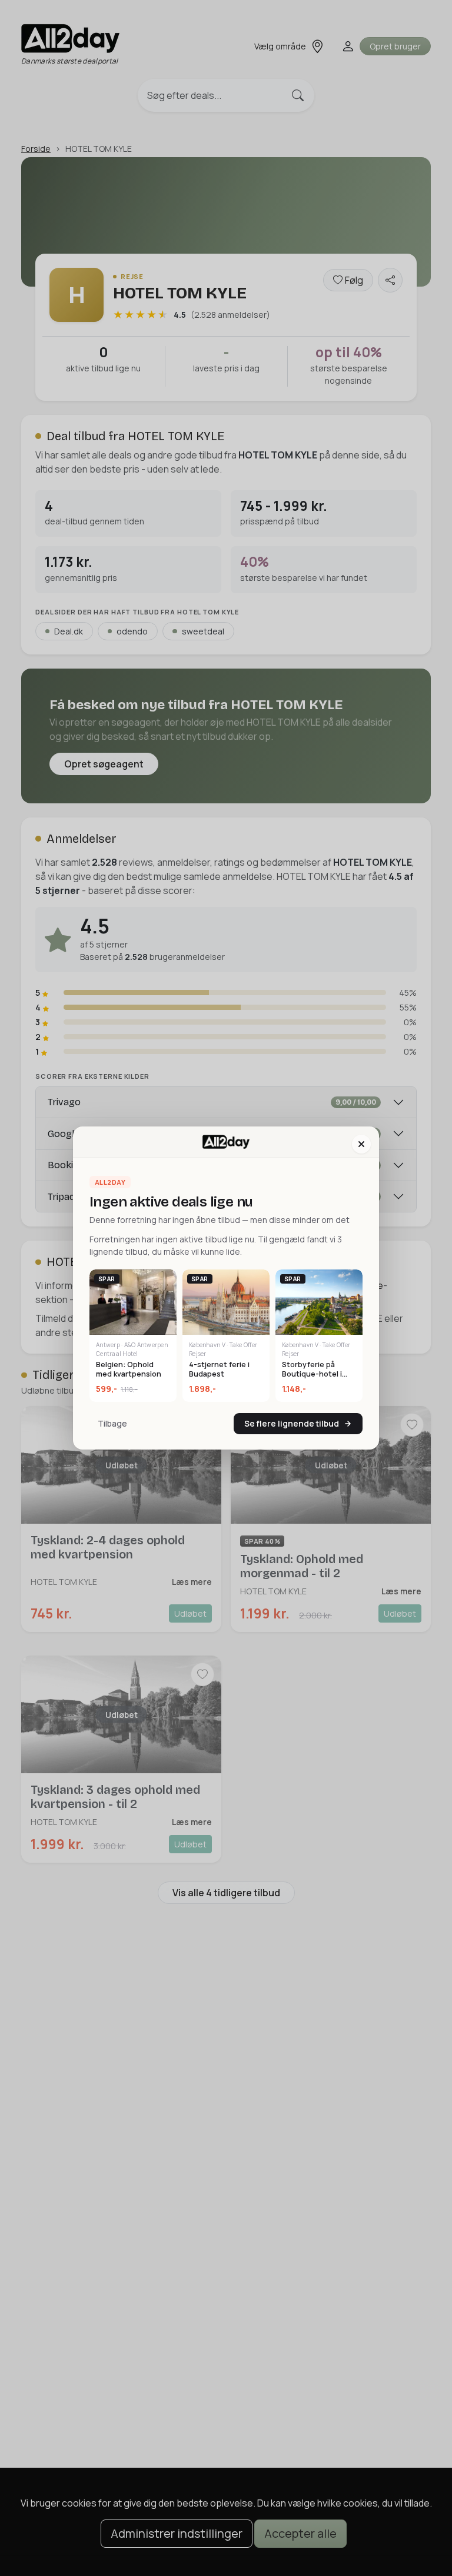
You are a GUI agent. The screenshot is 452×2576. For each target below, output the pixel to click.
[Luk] (361, 1144)
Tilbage (112, 1423)
